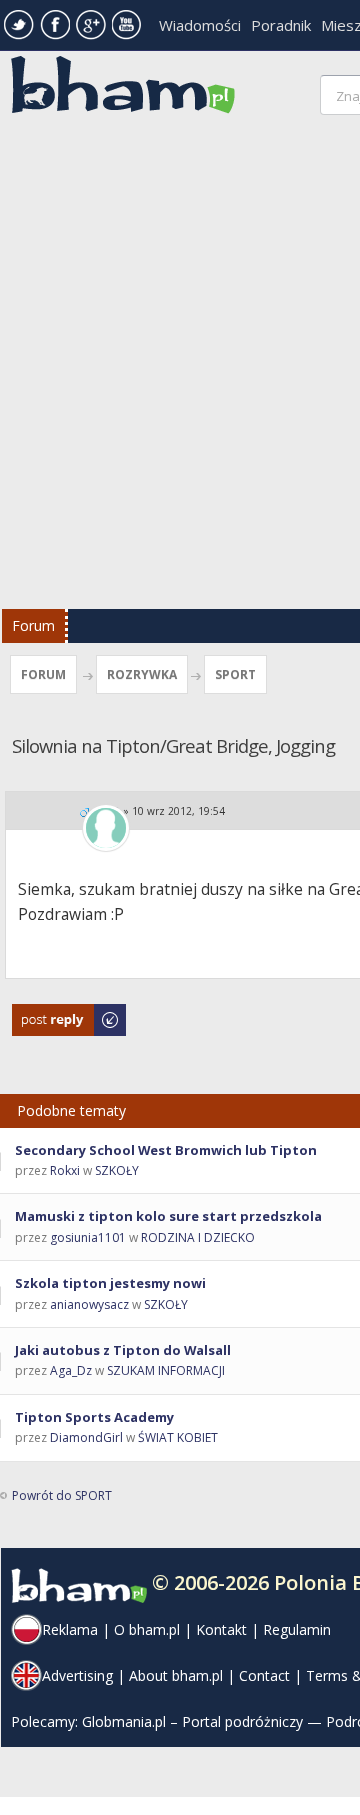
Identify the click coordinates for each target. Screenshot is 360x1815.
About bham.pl (176, 1675)
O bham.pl (147, 1629)
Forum (33, 625)
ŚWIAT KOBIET (178, 1437)
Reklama (70, 1629)
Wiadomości (200, 25)
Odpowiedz (45, 1013)
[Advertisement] (180, 367)
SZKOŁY (117, 1170)
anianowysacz (89, 1304)
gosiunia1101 (88, 1237)
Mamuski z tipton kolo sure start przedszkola (168, 1216)
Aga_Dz (71, 1370)
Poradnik (281, 25)
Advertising (77, 1675)
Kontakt (221, 1629)
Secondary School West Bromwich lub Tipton (166, 1150)
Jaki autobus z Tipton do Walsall (123, 1350)
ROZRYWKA (142, 674)
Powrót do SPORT (62, 1495)
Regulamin (297, 1629)
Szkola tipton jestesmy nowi (110, 1283)
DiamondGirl (86, 1437)
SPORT (235, 674)
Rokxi (65, 1170)
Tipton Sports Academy (94, 1417)
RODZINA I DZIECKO (198, 1237)
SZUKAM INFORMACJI (166, 1370)
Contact (264, 1675)
